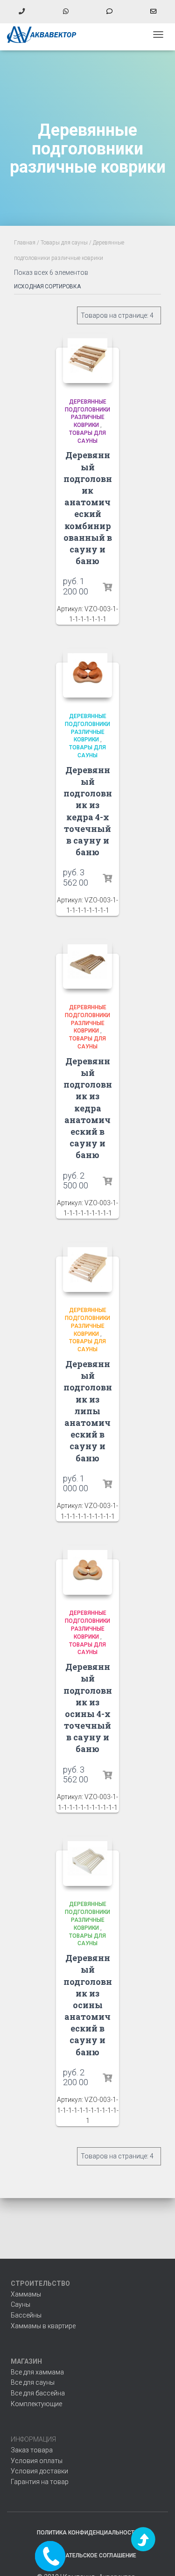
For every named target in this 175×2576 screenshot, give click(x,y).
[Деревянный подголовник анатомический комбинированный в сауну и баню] (88, 358)
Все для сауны (33, 2382)
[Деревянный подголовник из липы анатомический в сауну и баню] (88, 1267)
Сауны (21, 2304)
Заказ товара (32, 2450)
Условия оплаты (37, 2461)
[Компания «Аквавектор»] (45, 35)
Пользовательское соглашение (88, 2555)
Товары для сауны (64, 243)
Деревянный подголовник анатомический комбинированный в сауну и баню (88, 508)
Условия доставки (39, 2471)
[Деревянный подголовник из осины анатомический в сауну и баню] (88, 1861)
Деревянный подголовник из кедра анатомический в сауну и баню (88, 1108)
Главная (25, 243)
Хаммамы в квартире (43, 2326)
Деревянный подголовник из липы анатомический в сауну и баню (88, 1411)
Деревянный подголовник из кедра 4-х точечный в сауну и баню (88, 811)
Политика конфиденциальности (87, 2533)
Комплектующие (36, 2404)
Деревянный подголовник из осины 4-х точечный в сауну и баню (88, 1708)
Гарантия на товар (40, 2482)
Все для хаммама (37, 2372)
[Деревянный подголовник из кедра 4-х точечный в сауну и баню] (88, 673)
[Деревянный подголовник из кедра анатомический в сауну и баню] (88, 964)
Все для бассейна (38, 2393)
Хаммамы (26, 2294)
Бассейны (26, 2315)
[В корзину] (107, 587)
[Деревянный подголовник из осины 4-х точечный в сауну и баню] (88, 1570)
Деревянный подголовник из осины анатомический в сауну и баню (88, 2005)
